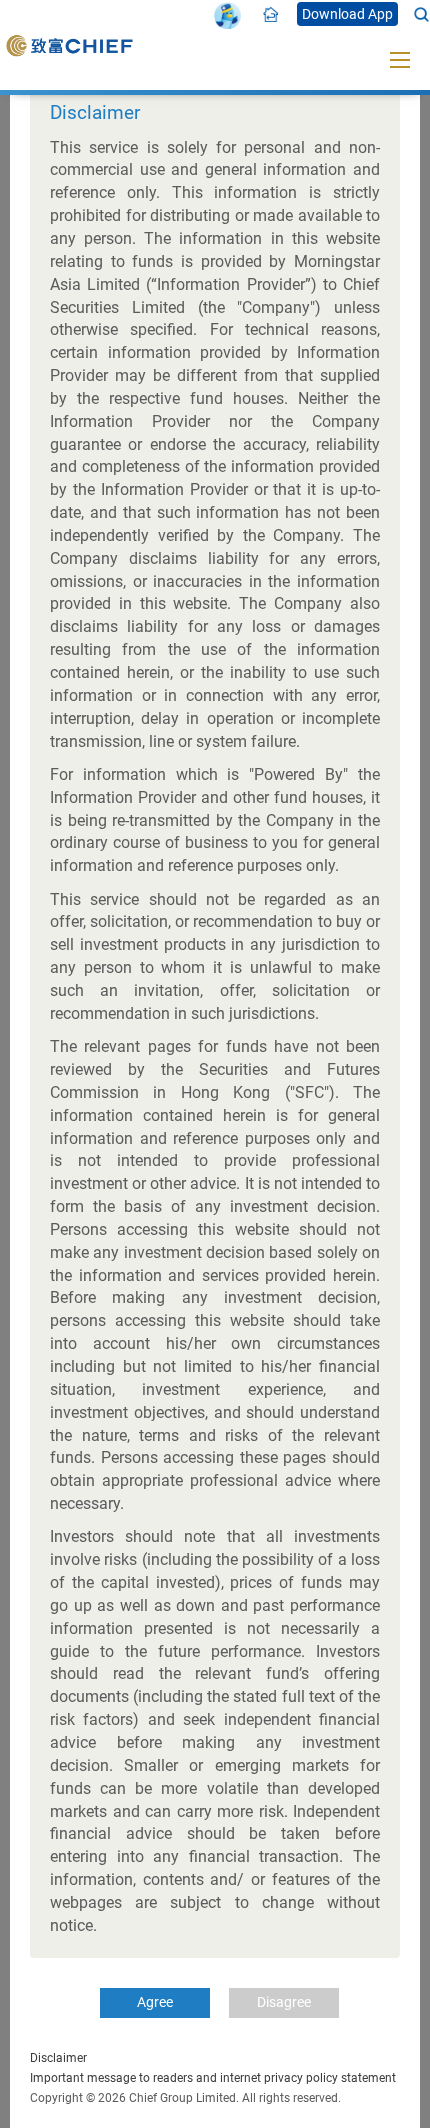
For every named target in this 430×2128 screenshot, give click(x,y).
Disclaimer (58, 2058)
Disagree (284, 2002)
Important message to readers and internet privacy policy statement (213, 2078)
